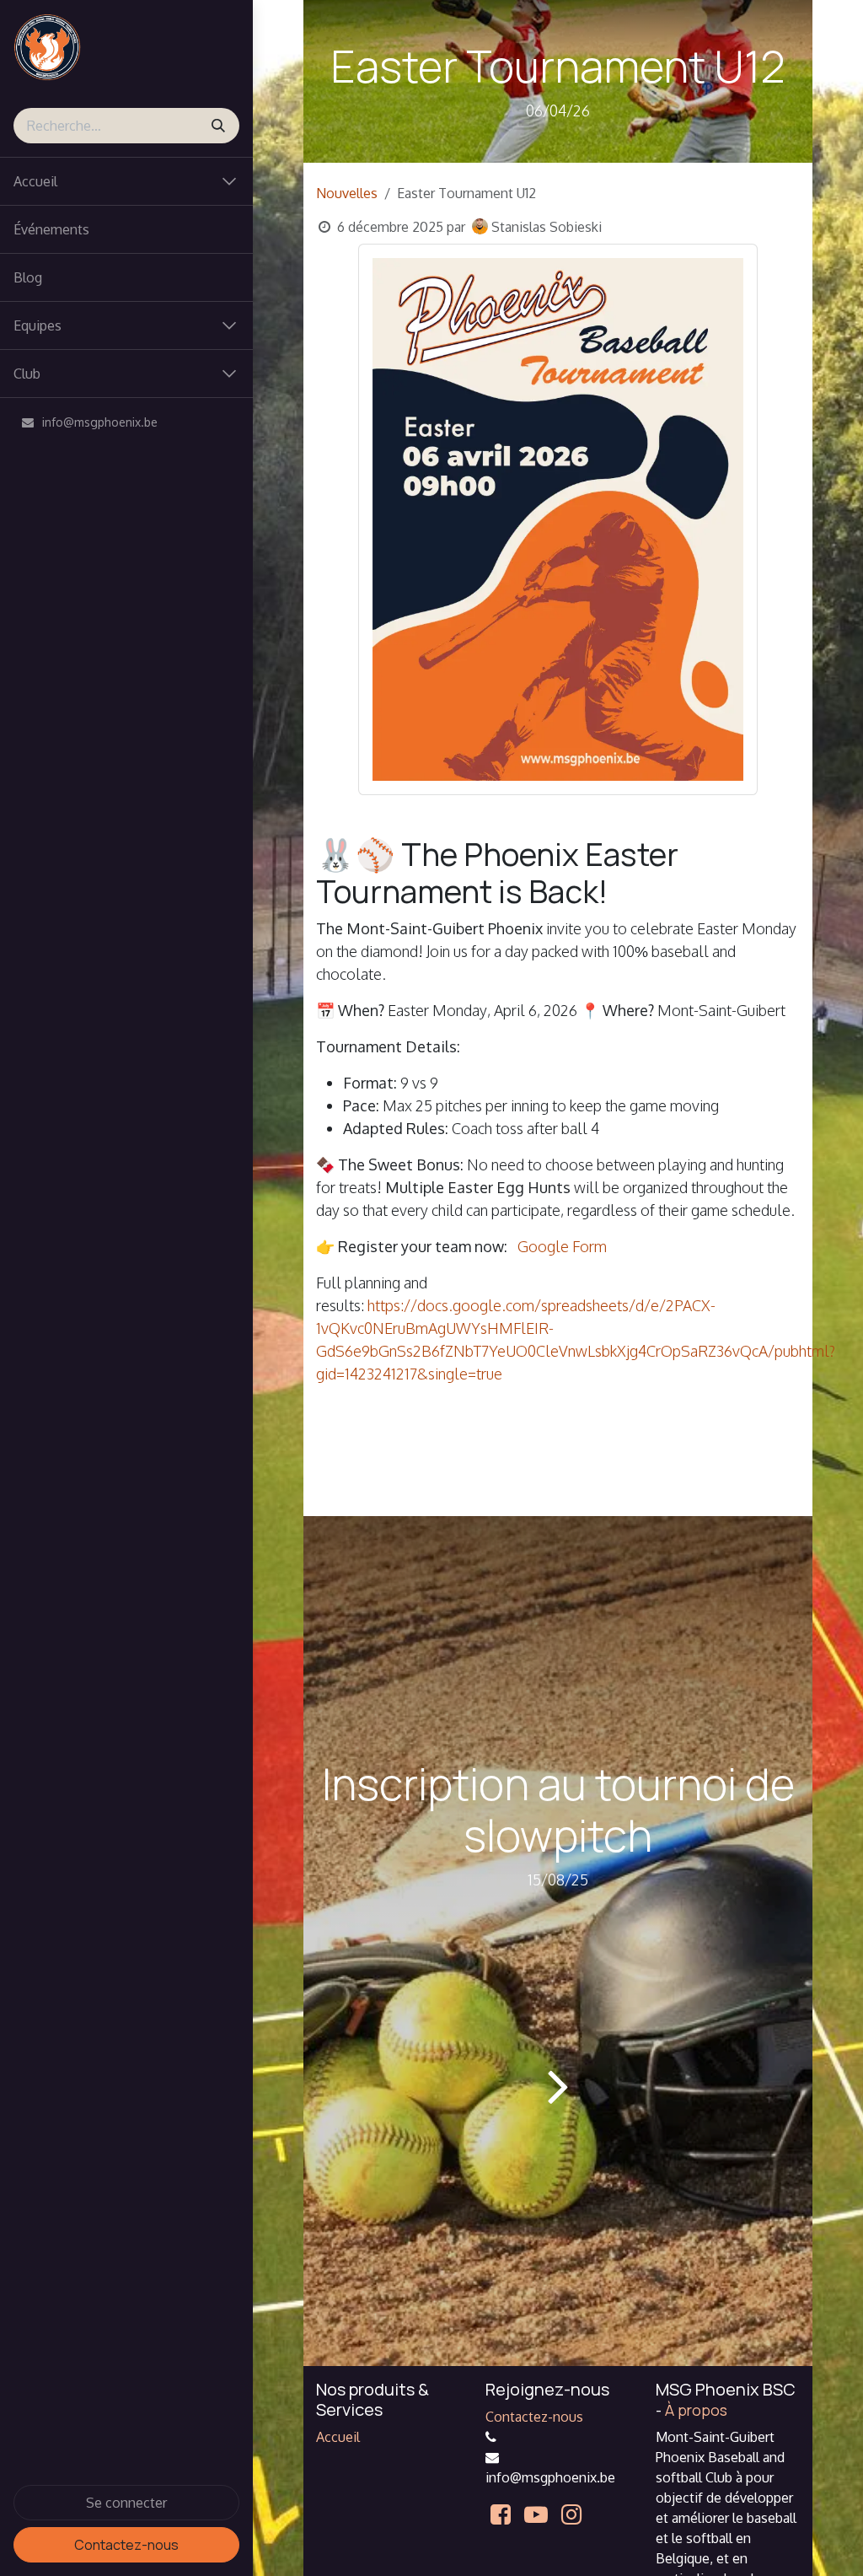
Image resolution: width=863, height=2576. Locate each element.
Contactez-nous (126, 2545)
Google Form (562, 1246)
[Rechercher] (218, 126)
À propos (696, 2410)
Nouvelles (347, 193)
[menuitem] (126, 229)
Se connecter (126, 2503)
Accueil (338, 2437)
